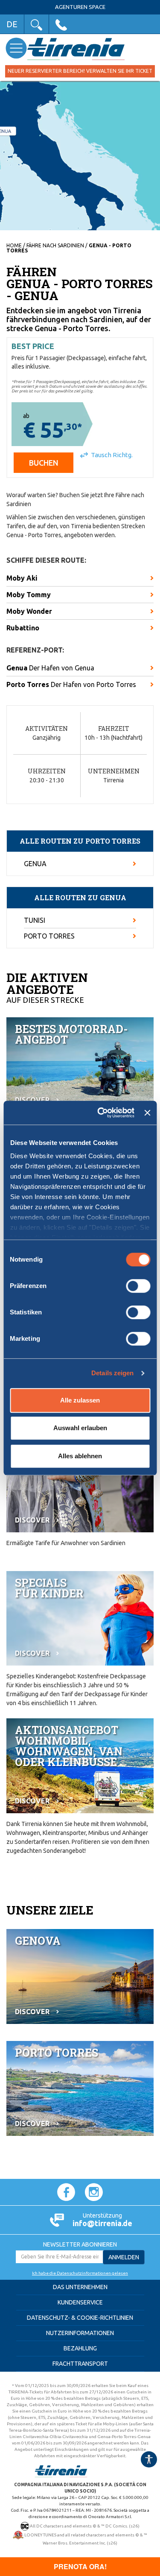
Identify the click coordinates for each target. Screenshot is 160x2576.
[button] (36, 24)
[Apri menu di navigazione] (16, 48)
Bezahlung (80, 2348)
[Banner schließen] (147, 1113)
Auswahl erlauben (80, 1428)
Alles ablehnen (80, 1456)
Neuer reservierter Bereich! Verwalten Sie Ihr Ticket (80, 71)
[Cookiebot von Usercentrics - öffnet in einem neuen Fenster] (100, 1113)
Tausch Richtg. (112, 455)
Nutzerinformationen (80, 2333)
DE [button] (12, 24)
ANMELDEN (124, 2257)
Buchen (44, 463)
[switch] (138, 1286)
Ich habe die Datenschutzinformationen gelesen (80, 2273)
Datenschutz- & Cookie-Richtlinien (80, 2318)
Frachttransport (80, 2364)
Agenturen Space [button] (80, 7)
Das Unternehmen (80, 2287)
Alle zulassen (80, 1400)
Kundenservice (80, 2302)
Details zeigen (112, 1373)
